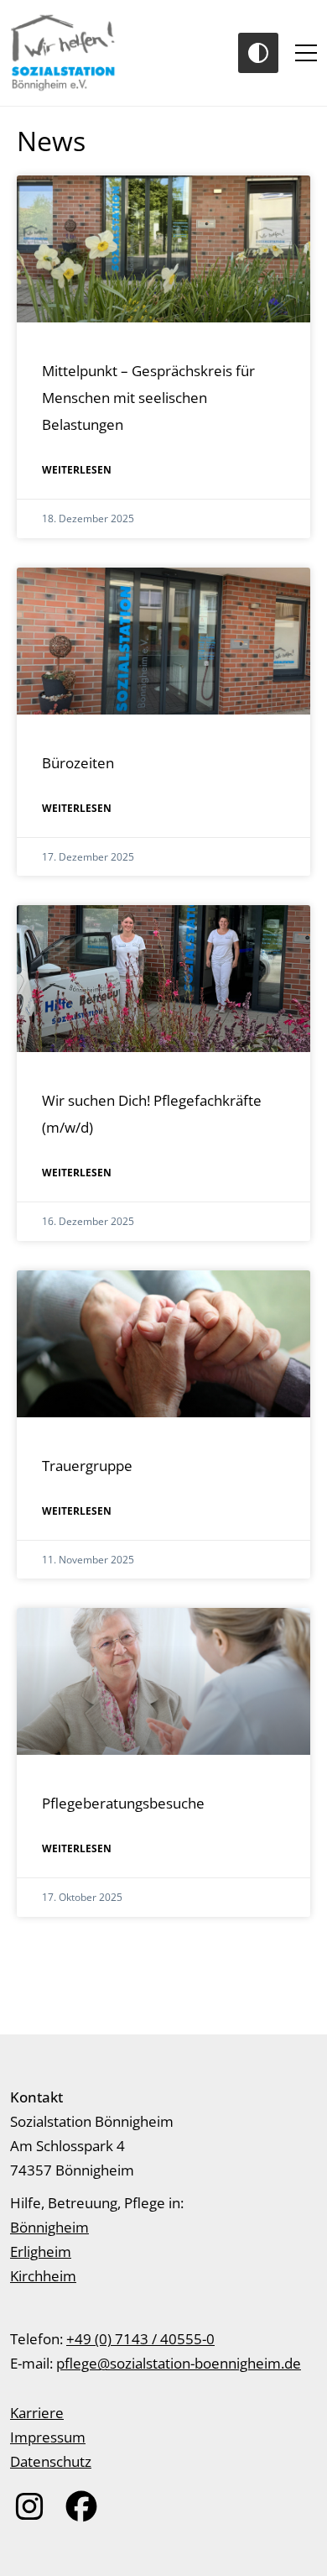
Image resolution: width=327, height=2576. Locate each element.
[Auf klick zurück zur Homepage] (64, 53)
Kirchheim (43, 2276)
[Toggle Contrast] (258, 53)
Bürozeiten (78, 763)
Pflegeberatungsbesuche (123, 1803)
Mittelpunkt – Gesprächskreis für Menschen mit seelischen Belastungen (148, 398)
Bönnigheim (49, 2227)
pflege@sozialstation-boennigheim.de (179, 2363)
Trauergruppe (87, 1466)
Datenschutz (51, 2461)
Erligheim (41, 2251)
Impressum (48, 2437)
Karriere (37, 2413)
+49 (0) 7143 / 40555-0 (140, 2339)
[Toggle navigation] (306, 53)
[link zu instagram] (29, 2506)
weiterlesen (77, 470)
